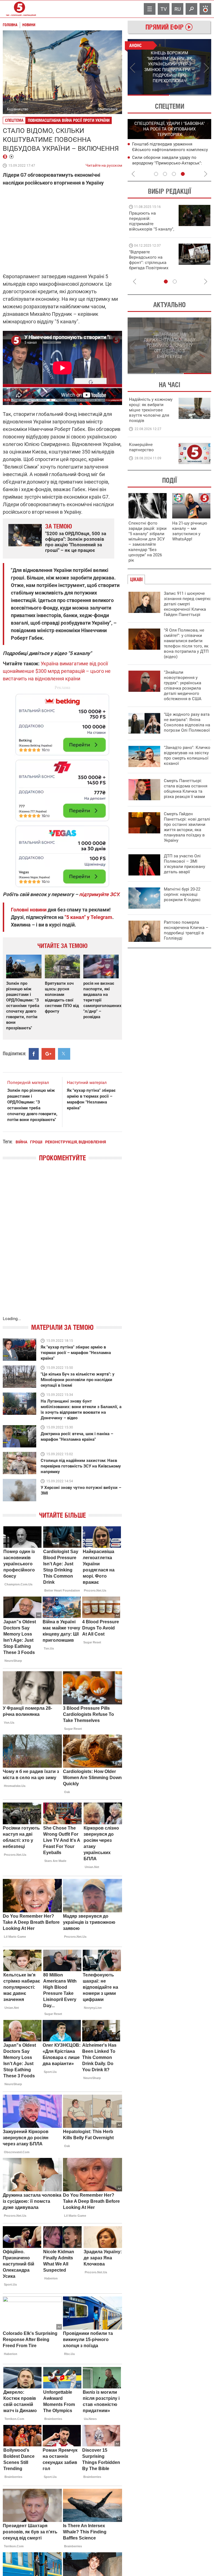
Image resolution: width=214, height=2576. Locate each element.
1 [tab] (148, 95)
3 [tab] (174, 174)
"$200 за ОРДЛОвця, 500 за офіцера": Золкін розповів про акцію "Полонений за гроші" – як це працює (76, 542)
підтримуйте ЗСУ (99, 894)
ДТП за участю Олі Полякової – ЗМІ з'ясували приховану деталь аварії (184, 864)
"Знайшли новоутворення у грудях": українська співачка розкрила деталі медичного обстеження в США (183, 686)
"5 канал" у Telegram (88, 917)
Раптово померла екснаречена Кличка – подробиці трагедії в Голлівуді (186, 930)
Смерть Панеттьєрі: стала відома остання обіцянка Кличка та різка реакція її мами (186, 789)
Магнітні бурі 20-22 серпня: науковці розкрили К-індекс (182, 894)
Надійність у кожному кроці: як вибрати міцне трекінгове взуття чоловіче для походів (151, 410)
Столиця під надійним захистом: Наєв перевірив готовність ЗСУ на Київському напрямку (81, 1466)
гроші (36, 1142)
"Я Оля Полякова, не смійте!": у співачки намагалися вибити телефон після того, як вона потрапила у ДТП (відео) (186, 643)
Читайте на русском (104, 164)
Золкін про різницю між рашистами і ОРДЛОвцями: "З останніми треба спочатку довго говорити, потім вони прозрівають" (23, 1006)
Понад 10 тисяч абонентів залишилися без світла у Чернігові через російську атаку (171, 163)
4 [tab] (183, 174)
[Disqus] (62, 1245)
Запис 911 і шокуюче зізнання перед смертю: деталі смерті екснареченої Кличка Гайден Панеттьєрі (188, 604)
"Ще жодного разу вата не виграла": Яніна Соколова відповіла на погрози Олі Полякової (187, 722)
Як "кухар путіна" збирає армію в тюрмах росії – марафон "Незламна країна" (76, 1353)
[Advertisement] (62, 788)
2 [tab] (190, 95)
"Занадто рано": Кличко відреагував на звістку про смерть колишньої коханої (187, 755)
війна (21, 1142)
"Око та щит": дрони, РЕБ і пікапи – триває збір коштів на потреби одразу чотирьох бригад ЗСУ (152, 263)
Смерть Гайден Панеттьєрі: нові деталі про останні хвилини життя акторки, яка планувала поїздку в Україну (187, 827)
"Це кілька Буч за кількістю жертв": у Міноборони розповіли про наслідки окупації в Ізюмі (78, 1380)
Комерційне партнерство (141, 447)
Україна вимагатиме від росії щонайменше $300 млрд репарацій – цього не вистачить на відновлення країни (57, 671)
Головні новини (29, 910)
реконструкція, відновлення (76, 1142)
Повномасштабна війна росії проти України (69, 120)
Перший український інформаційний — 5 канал (20, 9)
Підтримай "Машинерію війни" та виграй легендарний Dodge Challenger (151, 221)
